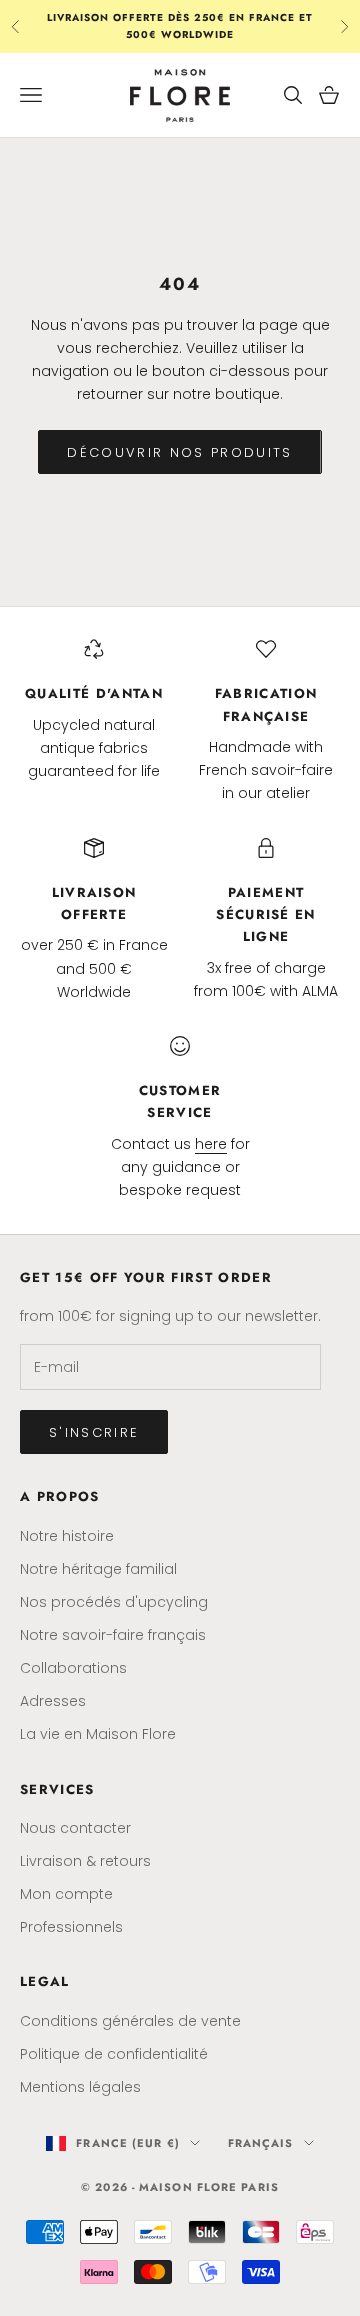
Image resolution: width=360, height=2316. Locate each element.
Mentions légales (80, 2087)
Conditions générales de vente (130, 2021)
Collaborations (73, 1668)
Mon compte (66, 1894)
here (211, 1144)
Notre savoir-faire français (113, 1635)
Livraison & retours (85, 1861)
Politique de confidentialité (114, 2054)
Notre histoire (67, 1536)
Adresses (53, 1701)
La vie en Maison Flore (98, 1734)
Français (261, 2143)
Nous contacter (75, 1828)
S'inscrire (94, 1432)
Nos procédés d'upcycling (114, 1602)
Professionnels (71, 1927)
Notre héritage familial (98, 1569)
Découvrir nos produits (179, 452)
